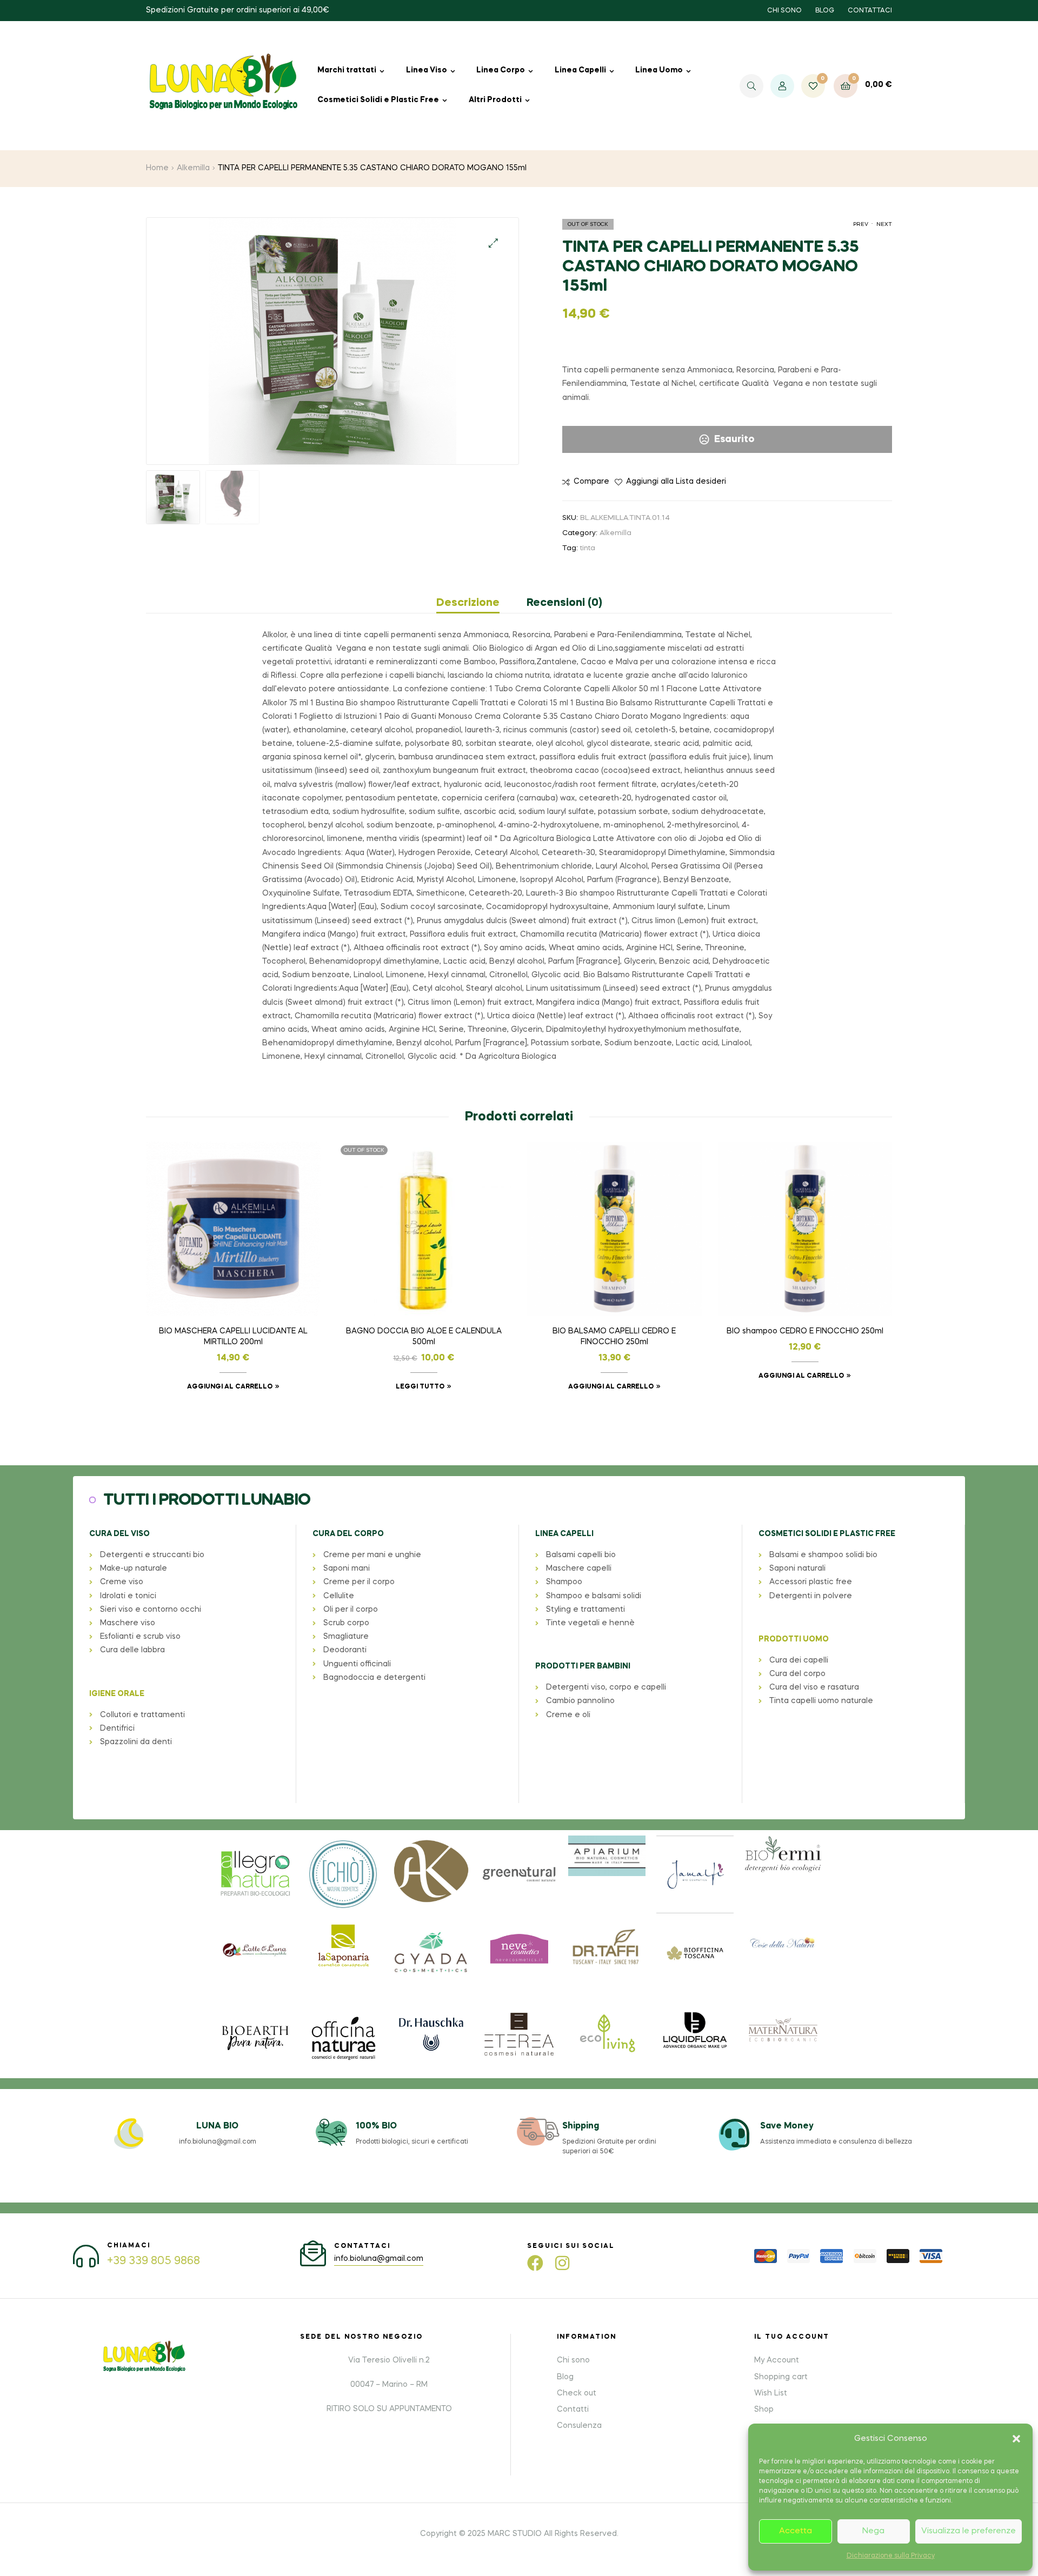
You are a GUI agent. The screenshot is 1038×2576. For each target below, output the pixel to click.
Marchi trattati (347, 70)
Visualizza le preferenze (969, 2531)
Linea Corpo (501, 70)
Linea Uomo (659, 70)
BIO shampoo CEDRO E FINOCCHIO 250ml (805, 1331)
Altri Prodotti (495, 100)
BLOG (825, 11)
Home (157, 168)
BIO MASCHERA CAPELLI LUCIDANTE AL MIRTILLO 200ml (233, 1337)
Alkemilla (193, 168)
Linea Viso (427, 70)
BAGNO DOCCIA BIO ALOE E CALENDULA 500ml (424, 1337)
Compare (591, 482)
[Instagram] (562, 2263)
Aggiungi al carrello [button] (230, 1387)
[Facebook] (535, 2263)
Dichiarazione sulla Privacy (891, 2556)
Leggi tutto (420, 1387)
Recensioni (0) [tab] (564, 603)
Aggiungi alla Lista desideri (676, 482)
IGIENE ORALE (117, 1694)
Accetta (796, 2531)
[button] (1016, 2439)
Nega (873, 2531)
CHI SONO (784, 11)
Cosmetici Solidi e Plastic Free (378, 100)
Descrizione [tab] (468, 603)
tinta (588, 548)
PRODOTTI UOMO (794, 1639)
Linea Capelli (580, 70)
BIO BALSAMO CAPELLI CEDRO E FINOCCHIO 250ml (614, 1337)
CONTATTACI (870, 11)
